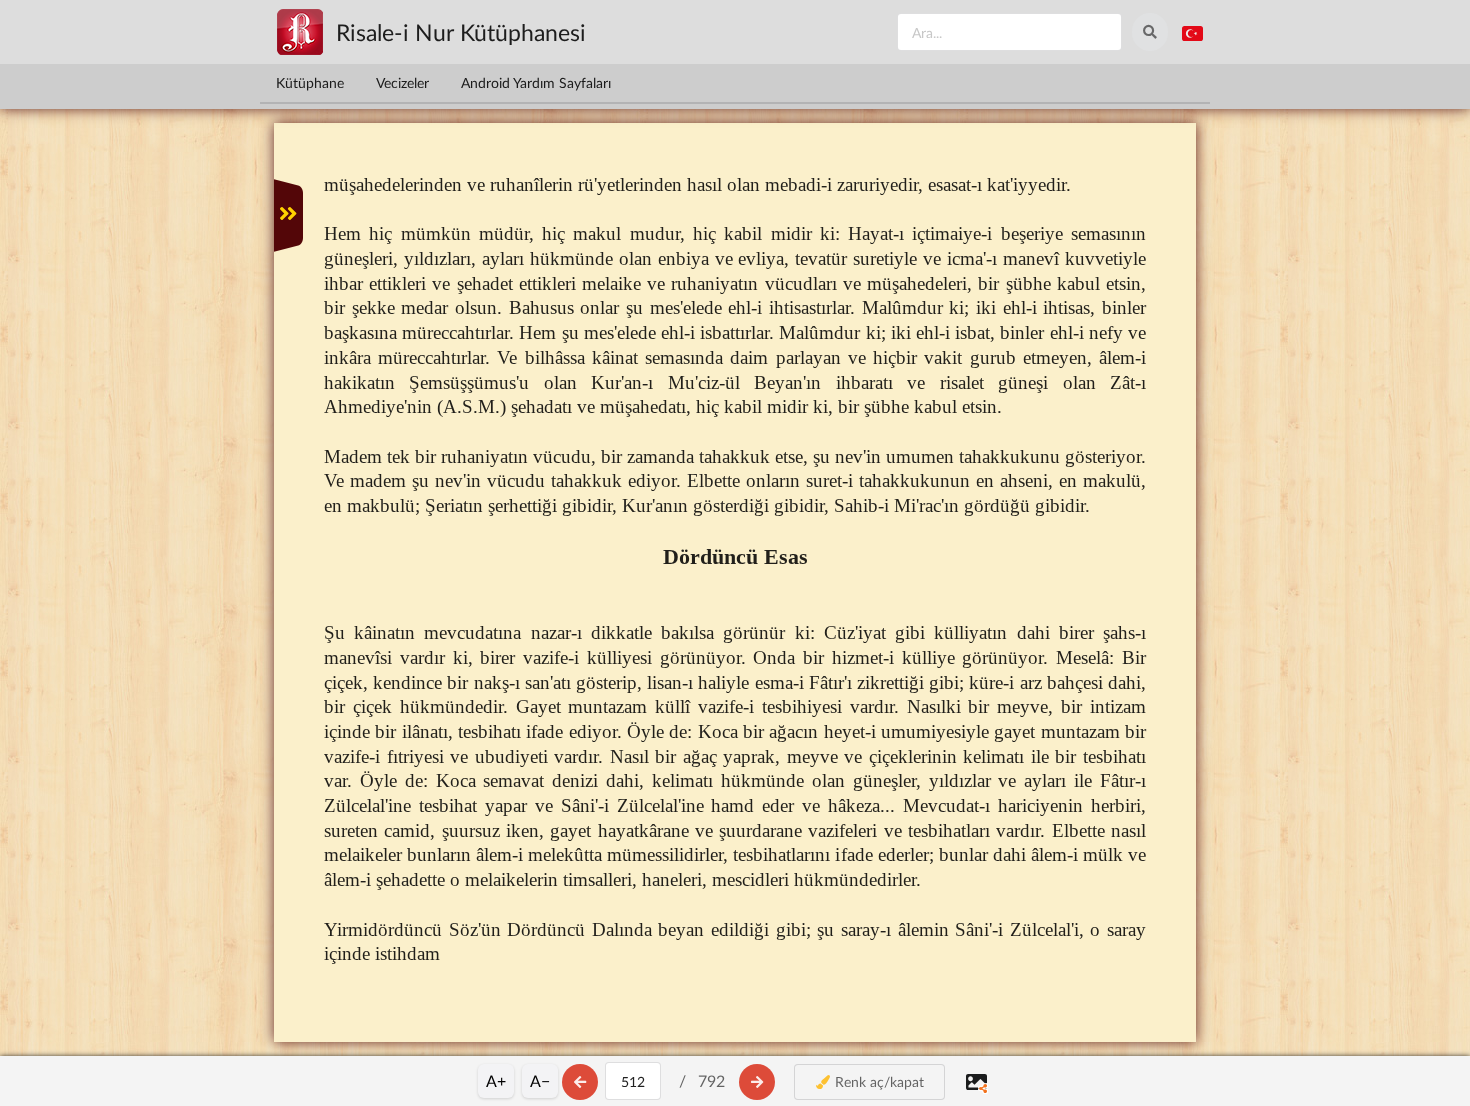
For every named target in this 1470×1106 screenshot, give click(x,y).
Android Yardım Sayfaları (536, 82)
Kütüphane (310, 82)
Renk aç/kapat (877, 1081)
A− (540, 1080)
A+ (496, 1080)
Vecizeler (402, 82)
